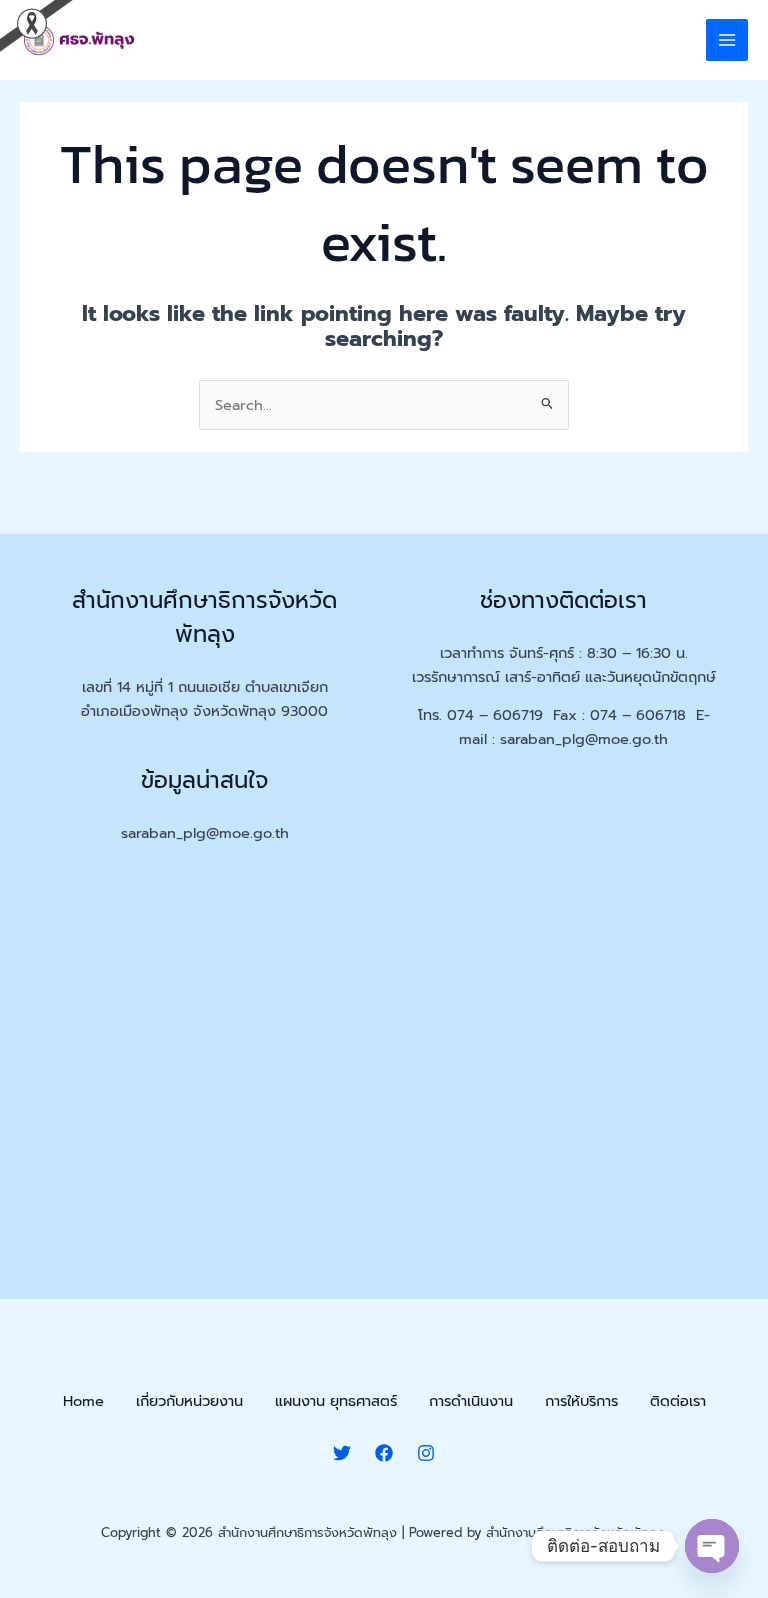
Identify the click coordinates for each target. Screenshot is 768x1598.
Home (83, 1401)
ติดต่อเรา (678, 1401)
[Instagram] (426, 1453)
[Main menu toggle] (727, 40)
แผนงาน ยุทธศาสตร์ (336, 1401)
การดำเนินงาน (471, 1401)
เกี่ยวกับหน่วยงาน (189, 1401)
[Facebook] (384, 1453)
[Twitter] (342, 1453)
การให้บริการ (581, 1401)
